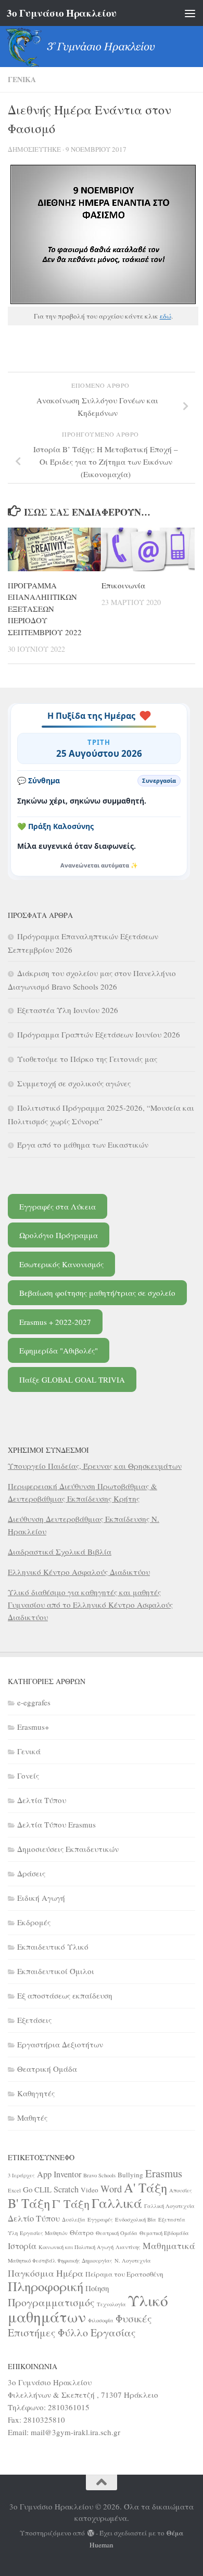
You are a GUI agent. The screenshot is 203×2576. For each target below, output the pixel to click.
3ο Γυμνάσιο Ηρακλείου (62, 13)
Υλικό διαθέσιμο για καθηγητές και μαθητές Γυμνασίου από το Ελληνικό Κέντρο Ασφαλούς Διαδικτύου (90, 1605)
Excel (14, 2190)
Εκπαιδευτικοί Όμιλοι (56, 1971)
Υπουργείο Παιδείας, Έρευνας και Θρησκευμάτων (95, 1466)
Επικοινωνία (123, 585)
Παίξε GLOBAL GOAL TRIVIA (72, 1379)
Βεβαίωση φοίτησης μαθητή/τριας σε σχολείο (97, 1293)
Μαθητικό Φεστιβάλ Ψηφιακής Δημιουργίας (60, 2260)
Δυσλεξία (74, 2219)
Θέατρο (82, 2232)
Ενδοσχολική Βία (136, 2219)
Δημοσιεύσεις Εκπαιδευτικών (68, 1849)
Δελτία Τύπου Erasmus (56, 1824)
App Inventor (59, 2174)
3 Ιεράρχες (21, 2175)
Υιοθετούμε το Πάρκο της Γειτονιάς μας (87, 1059)
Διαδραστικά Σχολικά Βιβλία (60, 1552)
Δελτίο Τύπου (34, 2218)
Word (111, 2189)
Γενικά (22, 79)
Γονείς (28, 1776)
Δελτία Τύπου (42, 1800)
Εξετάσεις (34, 2020)
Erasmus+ (33, 1727)
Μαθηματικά (169, 2245)
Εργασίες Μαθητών (44, 2233)
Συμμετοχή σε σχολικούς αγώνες (74, 1083)
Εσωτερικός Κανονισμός (61, 1264)
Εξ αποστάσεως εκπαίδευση (65, 1995)
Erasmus (164, 2173)
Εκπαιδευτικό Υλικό (53, 1947)
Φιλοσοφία (101, 2320)
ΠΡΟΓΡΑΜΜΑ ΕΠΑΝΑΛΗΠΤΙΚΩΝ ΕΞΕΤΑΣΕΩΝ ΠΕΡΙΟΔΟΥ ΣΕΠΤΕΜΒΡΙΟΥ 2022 (45, 609)
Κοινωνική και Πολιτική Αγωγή (76, 2247)
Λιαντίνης (128, 2247)
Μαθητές (32, 2118)
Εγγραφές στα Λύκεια (58, 1206)
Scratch (66, 2189)
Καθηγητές (36, 2093)
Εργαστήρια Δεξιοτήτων (60, 2044)
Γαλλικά (117, 2203)
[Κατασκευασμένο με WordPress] (90, 2533)
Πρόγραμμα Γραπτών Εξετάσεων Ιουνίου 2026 (99, 1034)
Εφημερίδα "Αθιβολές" (59, 1350)
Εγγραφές (100, 2219)
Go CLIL (37, 2189)
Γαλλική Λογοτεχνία (169, 2206)
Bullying (130, 2175)
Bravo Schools (99, 2175)
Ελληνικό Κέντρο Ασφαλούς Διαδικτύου (79, 1572)
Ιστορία (22, 2246)
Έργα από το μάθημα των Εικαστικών (83, 1145)
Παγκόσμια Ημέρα (46, 2273)
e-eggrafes (34, 1702)
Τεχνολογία (111, 2304)
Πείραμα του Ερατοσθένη (124, 2274)
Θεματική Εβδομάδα (164, 2233)
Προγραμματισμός (51, 2302)
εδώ (166, 316)
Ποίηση (97, 2288)
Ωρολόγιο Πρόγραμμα (59, 1235)
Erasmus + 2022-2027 (55, 1322)
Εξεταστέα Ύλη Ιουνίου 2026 (68, 1010)
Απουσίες (181, 2190)
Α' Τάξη (145, 2187)
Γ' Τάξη (71, 2203)
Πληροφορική (46, 2286)
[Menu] (190, 13)
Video (90, 2190)
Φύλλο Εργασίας (97, 2332)
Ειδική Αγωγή (41, 1898)
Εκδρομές (34, 1922)
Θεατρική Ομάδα (47, 2069)
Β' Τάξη (29, 2203)
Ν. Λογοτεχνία (133, 2260)
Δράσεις (31, 1873)
